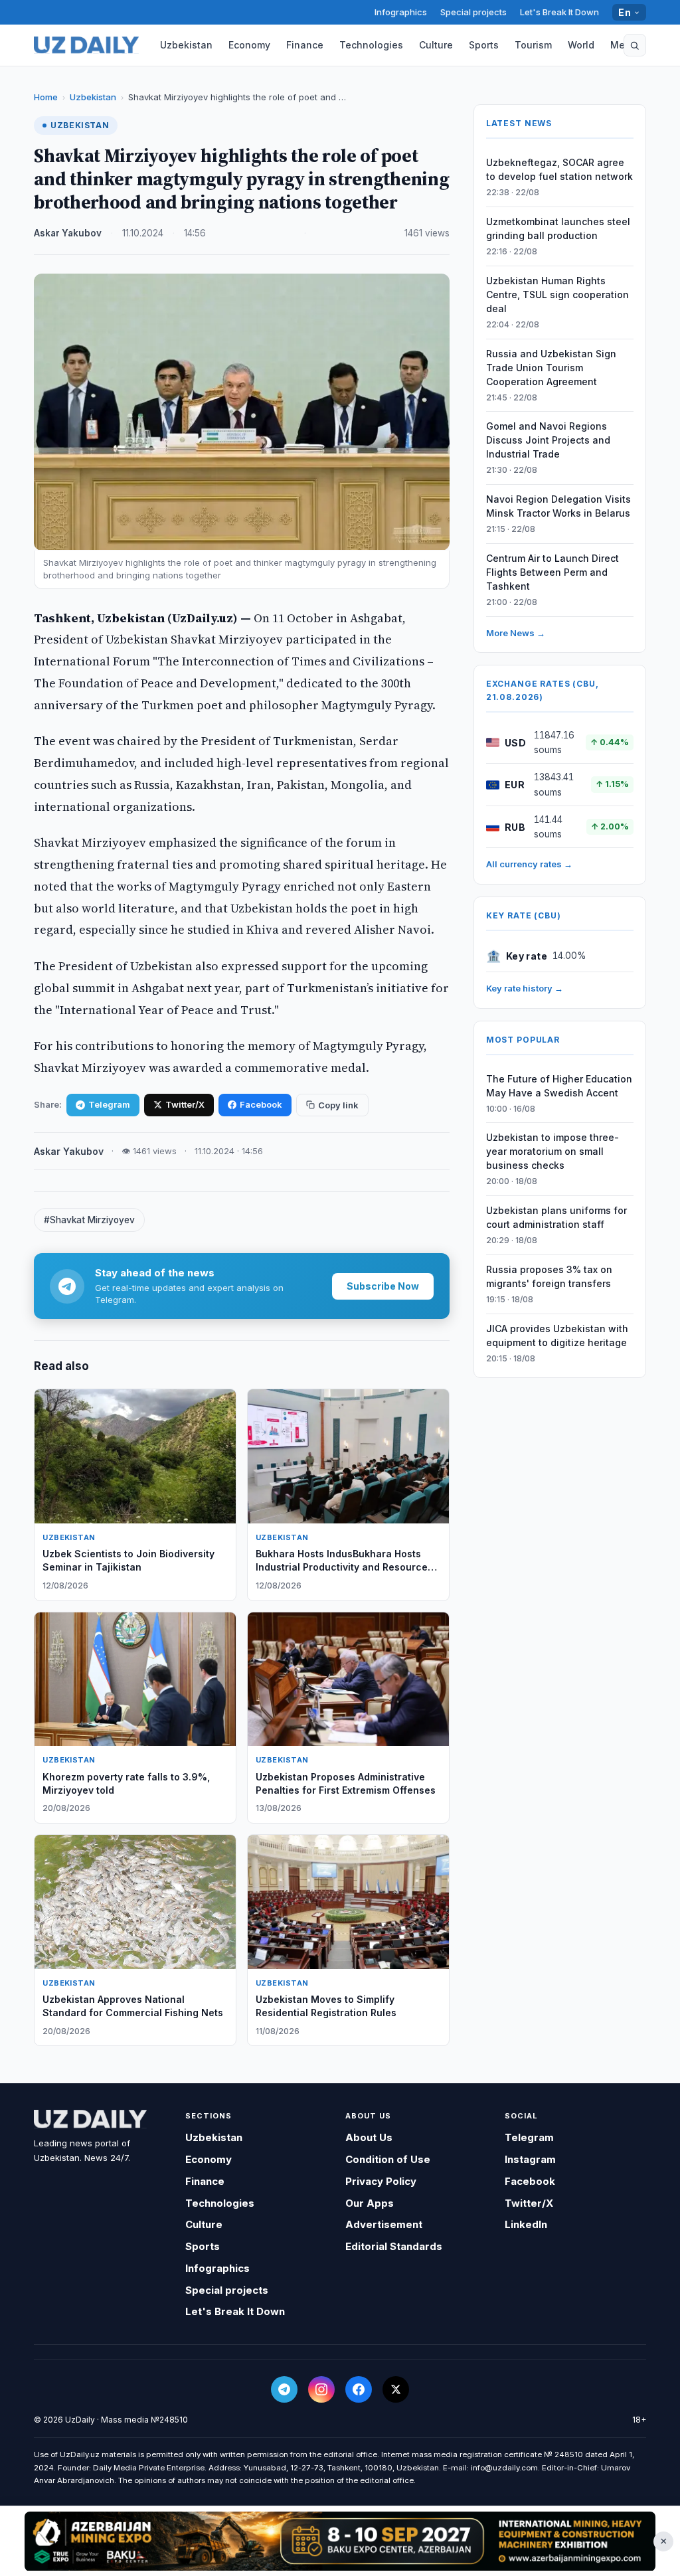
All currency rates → (529, 864)
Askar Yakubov (68, 233)
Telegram (109, 1104)
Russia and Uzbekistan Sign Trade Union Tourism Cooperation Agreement (551, 368)
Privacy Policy (381, 2181)
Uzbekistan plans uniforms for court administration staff (556, 1217)
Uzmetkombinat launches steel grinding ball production (558, 228)
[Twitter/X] (396, 2389)
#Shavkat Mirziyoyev (89, 1220)
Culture (436, 45)
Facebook (261, 1104)
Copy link (338, 1105)
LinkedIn (526, 2224)
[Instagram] (321, 2389)
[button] (635, 45)
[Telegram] (284, 2389)
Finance (305, 45)
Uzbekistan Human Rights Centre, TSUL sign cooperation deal (557, 295)
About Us (369, 2137)
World (581, 45)
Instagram (530, 2159)
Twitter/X (185, 1104)
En (625, 12)
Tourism (533, 45)
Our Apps (370, 2203)
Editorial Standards (394, 2246)
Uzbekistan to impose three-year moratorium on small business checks (552, 1151)
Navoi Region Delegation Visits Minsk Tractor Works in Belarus (558, 506)
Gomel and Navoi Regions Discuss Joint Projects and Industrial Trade (548, 440)
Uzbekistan (186, 45)
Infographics (401, 12)
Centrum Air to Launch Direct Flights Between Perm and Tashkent (552, 572)
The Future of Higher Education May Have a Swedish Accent (559, 1086)
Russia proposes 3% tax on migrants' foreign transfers (549, 1276)
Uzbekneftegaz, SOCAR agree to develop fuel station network (559, 169)
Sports (484, 45)
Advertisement (384, 2224)
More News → (516, 633)
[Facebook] (359, 2389)
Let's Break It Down (559, 12)
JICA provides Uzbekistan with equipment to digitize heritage (557, 1335)
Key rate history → (525, 988)
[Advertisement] (340, 2541)
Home (46, 97)
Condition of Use (388, 2159)
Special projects (473, 12)
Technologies (371, 45)
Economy (249, 45)
